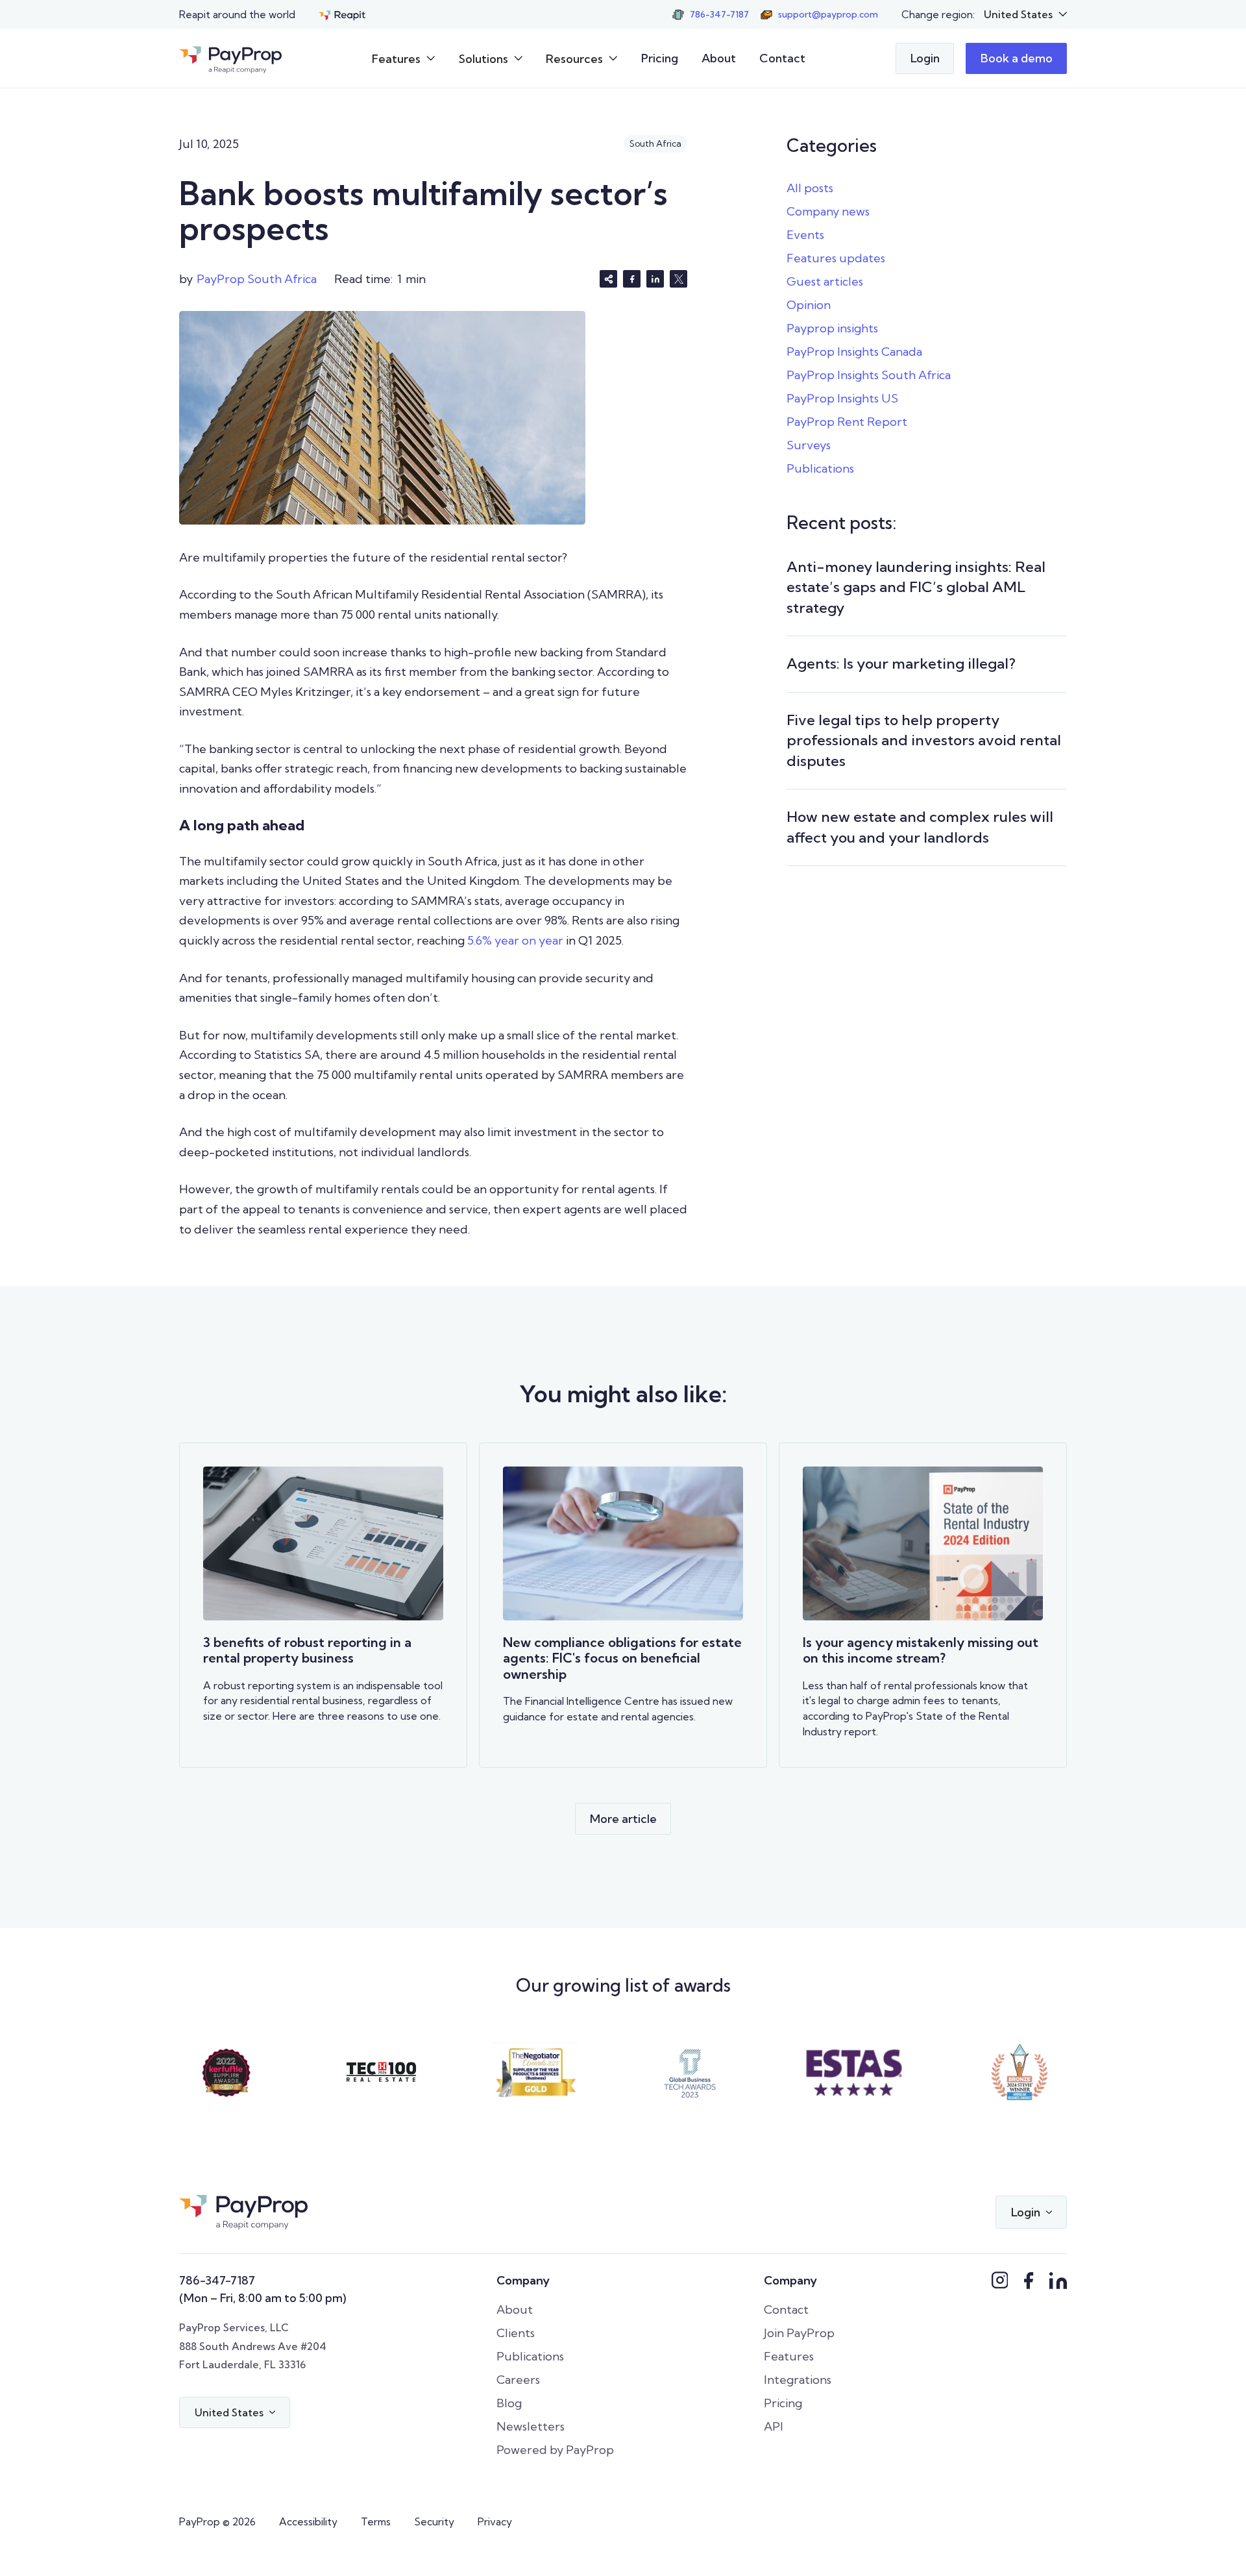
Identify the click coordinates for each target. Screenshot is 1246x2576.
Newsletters (531, 2426)
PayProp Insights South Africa (869, 375)
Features (789, 2356)
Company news (828, 211)
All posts (810, 188)
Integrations (798, 2380)
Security (434, 2521)
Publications (820, 468)
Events (805, 235)
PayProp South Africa (257, 279)
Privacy (495, 2521)
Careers (518, 2380)
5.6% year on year (515, 940)
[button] (1026, 15)
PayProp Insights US (842, 398)
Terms (376, 2521)
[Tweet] (678, 279)
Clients (516, 2333)
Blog (509, 2403)
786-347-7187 (217, 2280)
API (774, 2426)
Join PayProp (799, 2333)
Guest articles (825, 281)
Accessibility (308, 2521)
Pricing (660, 58)
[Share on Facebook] (632, 279)
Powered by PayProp (555, 2450)
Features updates (836, 258)
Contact (782, 58)
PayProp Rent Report (847, 422)
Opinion (809, 305)
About (719, 58)
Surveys (809, 445)
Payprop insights (832, 328)
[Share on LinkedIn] (655, 279)
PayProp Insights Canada (854, 352)
